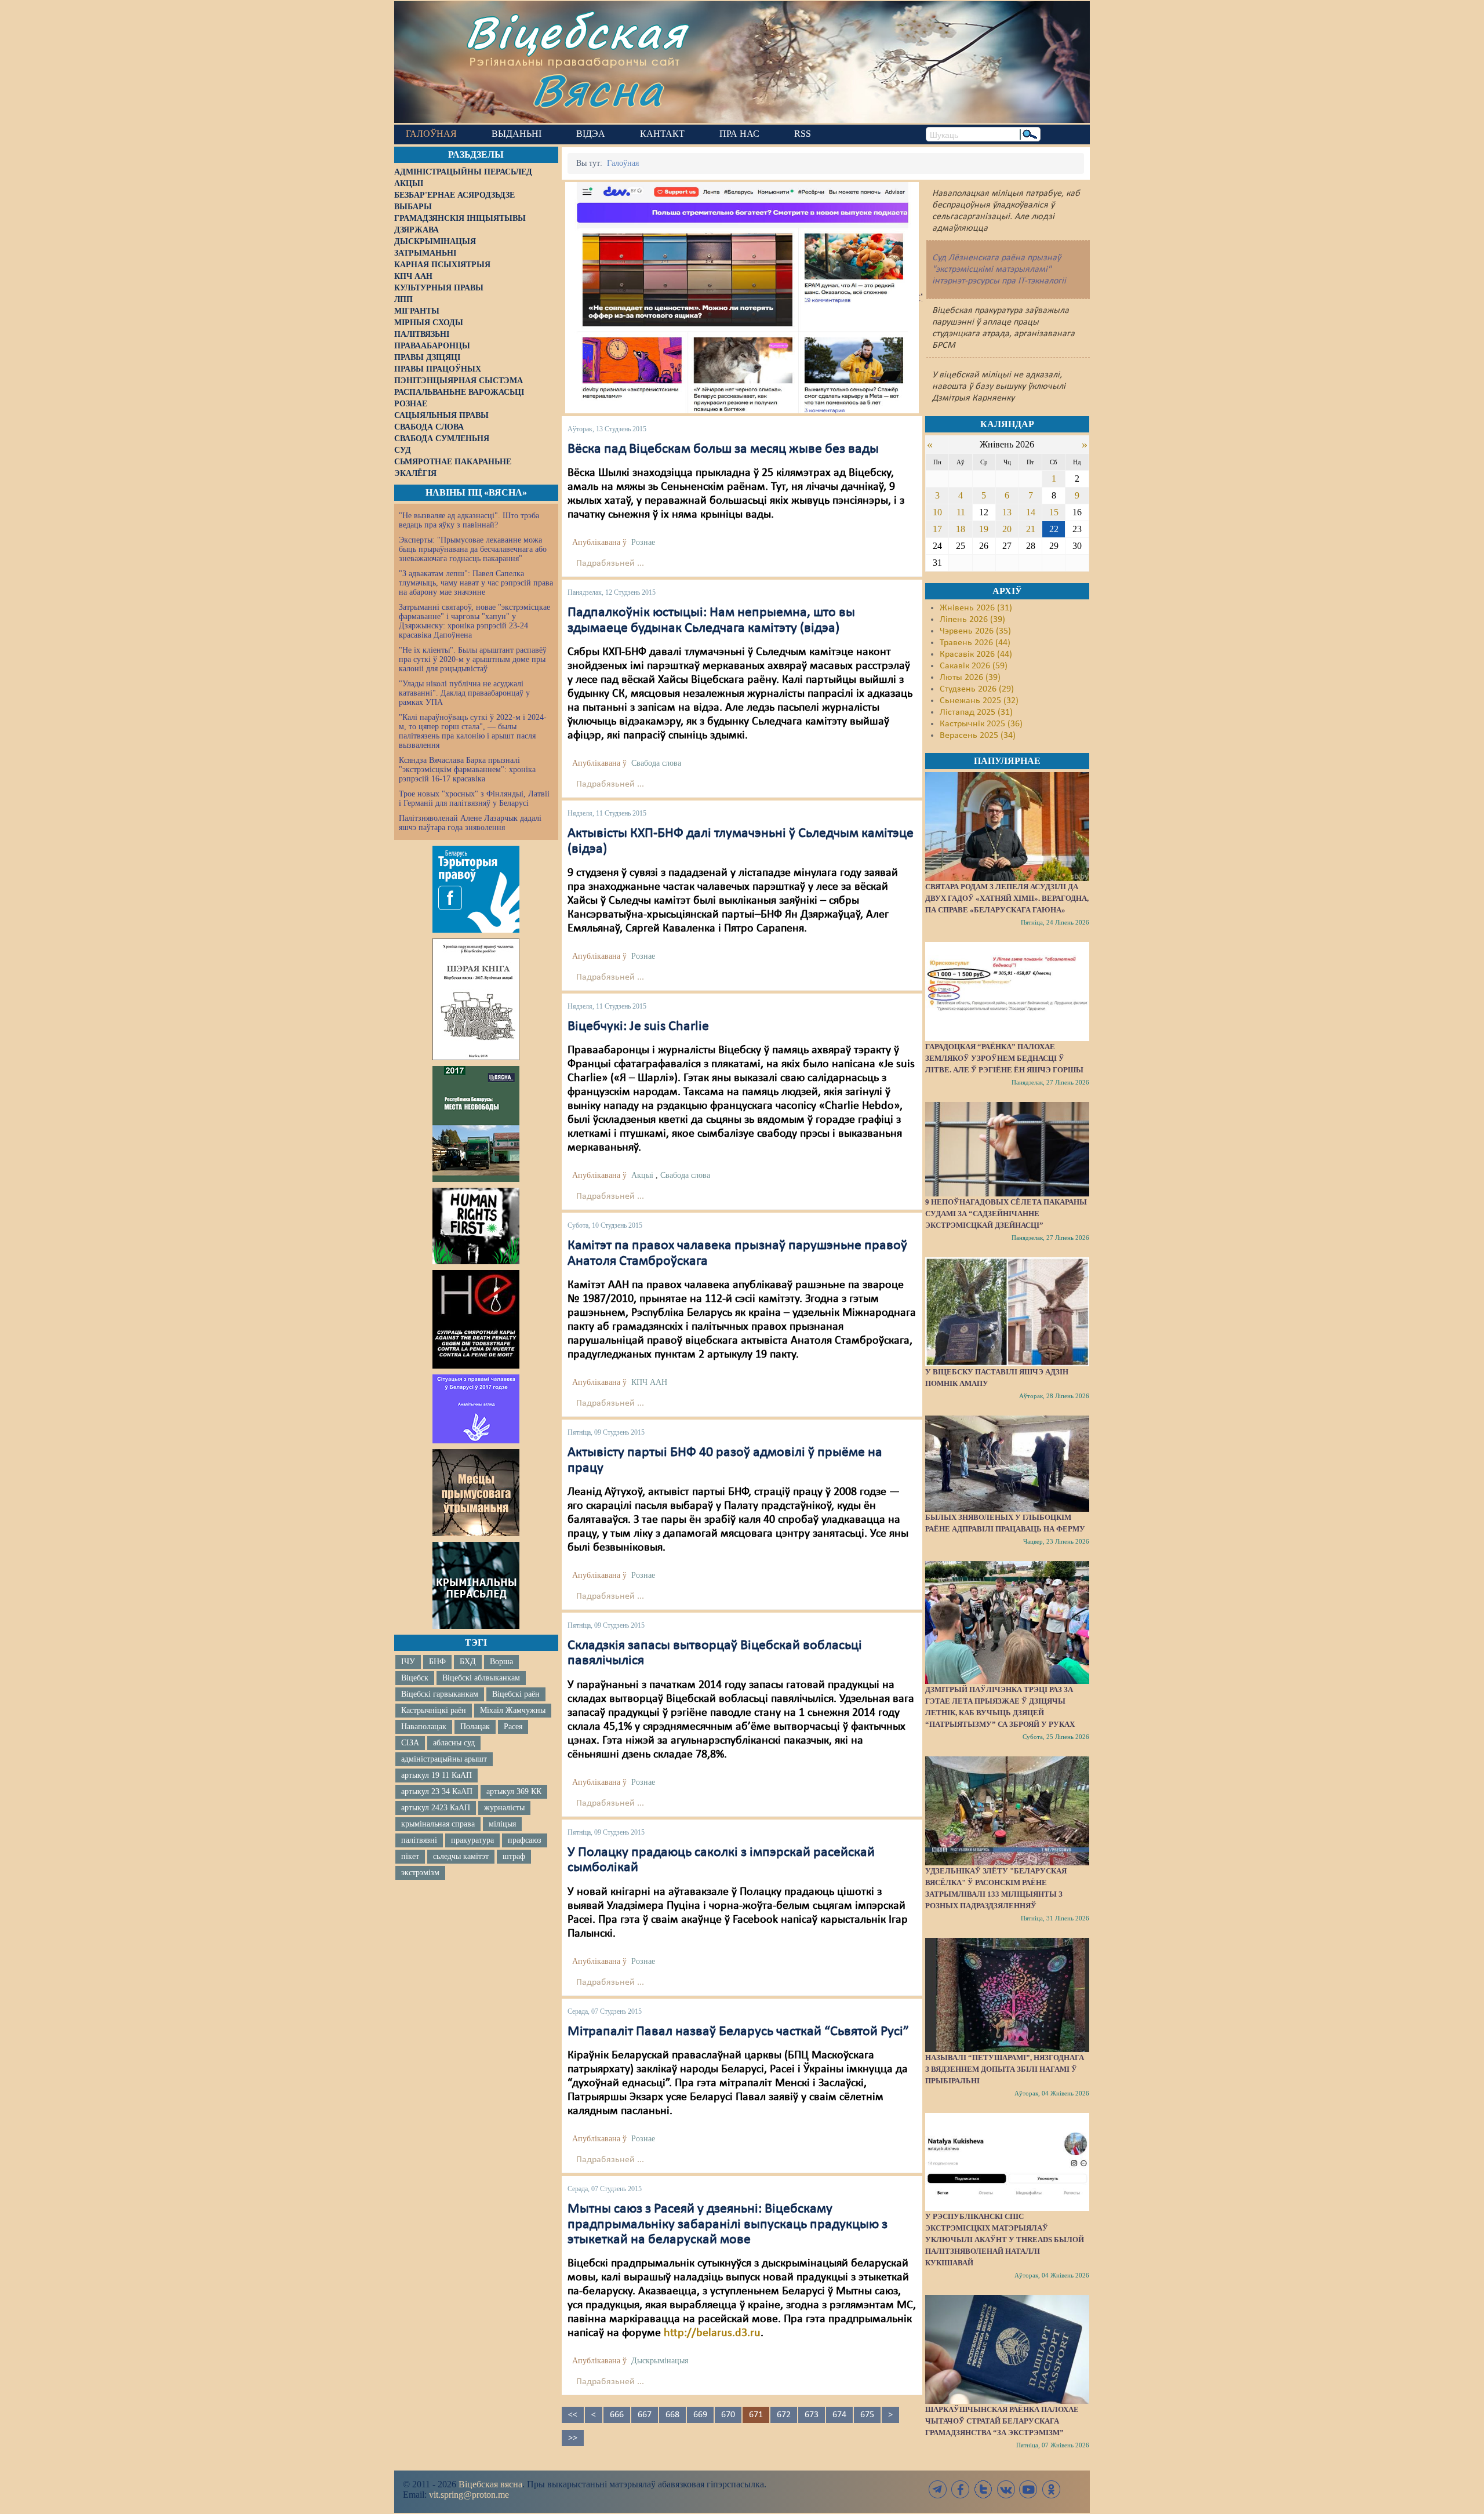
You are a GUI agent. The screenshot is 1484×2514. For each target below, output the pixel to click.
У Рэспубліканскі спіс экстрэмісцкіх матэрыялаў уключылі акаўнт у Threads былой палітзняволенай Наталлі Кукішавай (1005, 2240)
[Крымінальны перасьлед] (476, 1585)
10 (937, 512)
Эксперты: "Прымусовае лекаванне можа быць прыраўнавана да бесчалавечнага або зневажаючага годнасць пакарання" (473, 549)
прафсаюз (525, 1840)
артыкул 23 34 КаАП (437, 1791)
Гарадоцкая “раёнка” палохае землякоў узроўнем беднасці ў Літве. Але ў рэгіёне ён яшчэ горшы (1004, 1058)
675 (867, 2415)
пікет (410, 1856)
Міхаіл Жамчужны (513, 1710)
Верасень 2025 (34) (978, 736)
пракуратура (472, 1840)
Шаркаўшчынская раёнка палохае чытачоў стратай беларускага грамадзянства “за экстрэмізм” (1002, 2421)
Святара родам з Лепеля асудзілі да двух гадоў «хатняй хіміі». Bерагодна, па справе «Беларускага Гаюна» (1007, 898)
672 (784, 2415)
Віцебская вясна (490, 2484)
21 (1031, 529)
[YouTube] (1028, 2489)
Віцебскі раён (516, 1694)
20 (1007, 529)
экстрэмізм (420, 1873)
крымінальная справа (438, 1824)
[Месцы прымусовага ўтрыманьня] (476, 1493)
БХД (468, 1662)
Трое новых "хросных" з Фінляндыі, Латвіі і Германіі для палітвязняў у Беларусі (474, 798)
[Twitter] (983, 2489)
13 (1007, 512)
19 (984, 529)
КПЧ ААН (649, 1382)
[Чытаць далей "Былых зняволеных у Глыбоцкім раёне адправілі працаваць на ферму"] (1007, 1464)
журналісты (504, 1808)
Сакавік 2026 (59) (974, 666)
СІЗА (410, 1743)
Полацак (475, 1727)
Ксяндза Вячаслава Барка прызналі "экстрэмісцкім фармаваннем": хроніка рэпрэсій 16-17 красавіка (467, 770)
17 (937, 529)
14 (1031, 512)
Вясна (597, 90)
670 (728, 2415)
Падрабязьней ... (610, 563)
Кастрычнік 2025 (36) (981, 724)
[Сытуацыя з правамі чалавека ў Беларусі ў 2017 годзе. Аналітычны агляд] (476, 1409)
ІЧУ (408, 1662)
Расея (513, 1727)
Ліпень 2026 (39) (972, 620)
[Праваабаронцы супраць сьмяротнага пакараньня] (476, 1319)
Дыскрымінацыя (660, 2361)
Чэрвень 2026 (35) (975, 631)
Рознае (643, 542)
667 (645, 2415)
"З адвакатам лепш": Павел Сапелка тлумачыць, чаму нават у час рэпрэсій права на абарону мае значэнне (476, 583)
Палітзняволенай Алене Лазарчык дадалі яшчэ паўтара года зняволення (470, 823)
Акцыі (642, 1175)
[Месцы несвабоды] (476, 1124)
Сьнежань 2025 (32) (979, 701)
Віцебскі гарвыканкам (440, 1694)
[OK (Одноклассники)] (1051, 2489)
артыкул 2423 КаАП (436, 1808)
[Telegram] (938, 2489)
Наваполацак (424, 1727)
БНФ (437, 1662)
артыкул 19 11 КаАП (437, 1775)
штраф (514, 1856)
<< (573, 2415)
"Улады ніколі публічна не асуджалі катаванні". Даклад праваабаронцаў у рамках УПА (464, 693)
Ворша (501, 1662)
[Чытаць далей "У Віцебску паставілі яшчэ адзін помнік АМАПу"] (1007, 1312)
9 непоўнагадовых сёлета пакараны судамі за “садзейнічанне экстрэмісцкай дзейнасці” (1006, 1214)
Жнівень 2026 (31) (976, 608)
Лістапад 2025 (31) (976, 712)
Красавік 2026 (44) (976, 654)
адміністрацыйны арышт (444, 1759)
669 (700, 2415)
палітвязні (419, 1840)
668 (672, 2415)
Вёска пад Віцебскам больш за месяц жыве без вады (723, 449)
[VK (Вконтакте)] (1006, 2489)
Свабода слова (656, 763)
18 (961, 529)
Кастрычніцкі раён (434, 1710)
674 (839, 2415)
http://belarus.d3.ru (712, 2333)
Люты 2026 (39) (970, 678)
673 (812, 2415)
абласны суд (454, 1743)
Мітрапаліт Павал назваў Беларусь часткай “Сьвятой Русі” (738, 2032)
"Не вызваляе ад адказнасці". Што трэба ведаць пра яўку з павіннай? (469, 520)
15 (1054, 512)
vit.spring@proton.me (469, 2495)
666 (617, 2415)
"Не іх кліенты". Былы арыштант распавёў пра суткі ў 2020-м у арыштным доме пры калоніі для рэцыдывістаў (473, 659)
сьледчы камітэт (461, 1856)
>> (573, 2438)
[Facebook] (961, 2489)
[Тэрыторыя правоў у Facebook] (476, 889)
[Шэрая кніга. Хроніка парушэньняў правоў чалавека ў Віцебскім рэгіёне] (476, 999)
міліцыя (502, 1824)
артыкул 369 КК (514, 1791)
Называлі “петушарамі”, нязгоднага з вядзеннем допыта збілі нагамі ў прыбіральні (1005, 2069)
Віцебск (415, 1678)
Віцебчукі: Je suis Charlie (638, 1027)
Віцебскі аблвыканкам (481, 1678)
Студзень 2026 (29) (977, 689)
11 (961, 512)
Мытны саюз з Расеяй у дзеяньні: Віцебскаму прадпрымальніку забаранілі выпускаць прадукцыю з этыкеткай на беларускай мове (728, 2224)
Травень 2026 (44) (975, 643)
